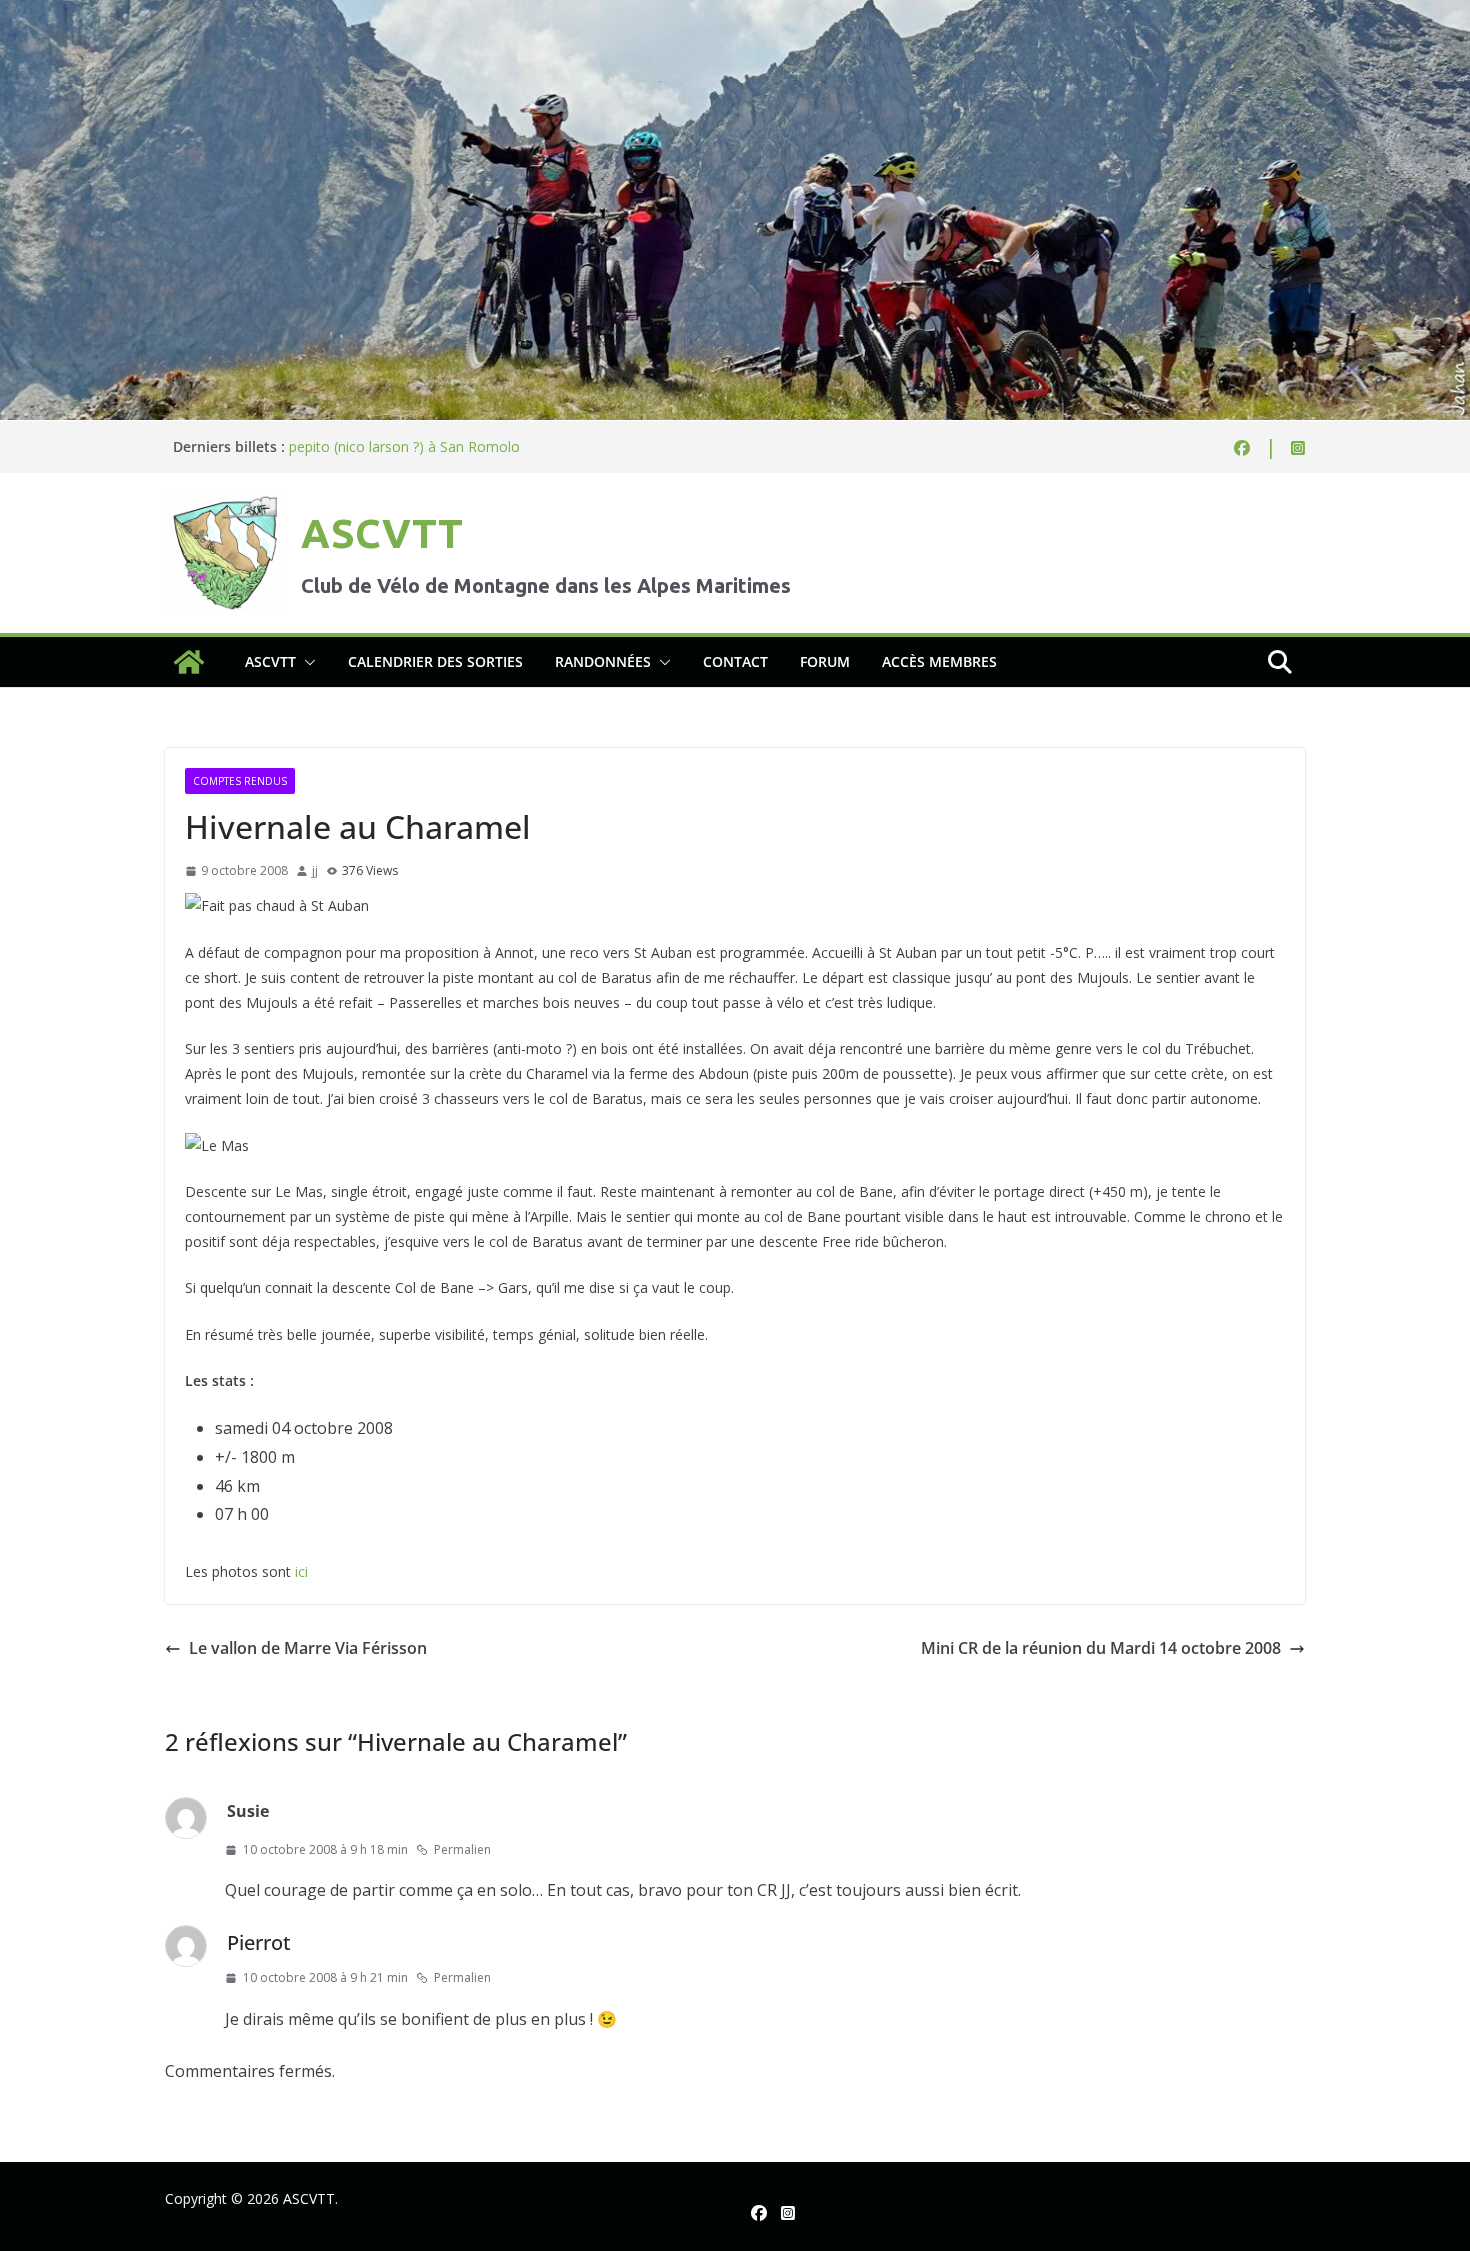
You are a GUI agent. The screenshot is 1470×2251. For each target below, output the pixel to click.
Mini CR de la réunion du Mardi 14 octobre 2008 (1101, 1648)
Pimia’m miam (335, 444)
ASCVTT (382, 533)
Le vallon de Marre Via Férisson (308, 1648)
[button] (306, 662)
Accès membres (939, 661)
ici (301, 1571)
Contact (735, 661)
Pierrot (259, 1942)
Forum (825, 661)
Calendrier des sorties (435, 661)
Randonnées (603, 661)
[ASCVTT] (735, 14)
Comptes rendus (240, 781)
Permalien (462, 1849)
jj (315, 870)
